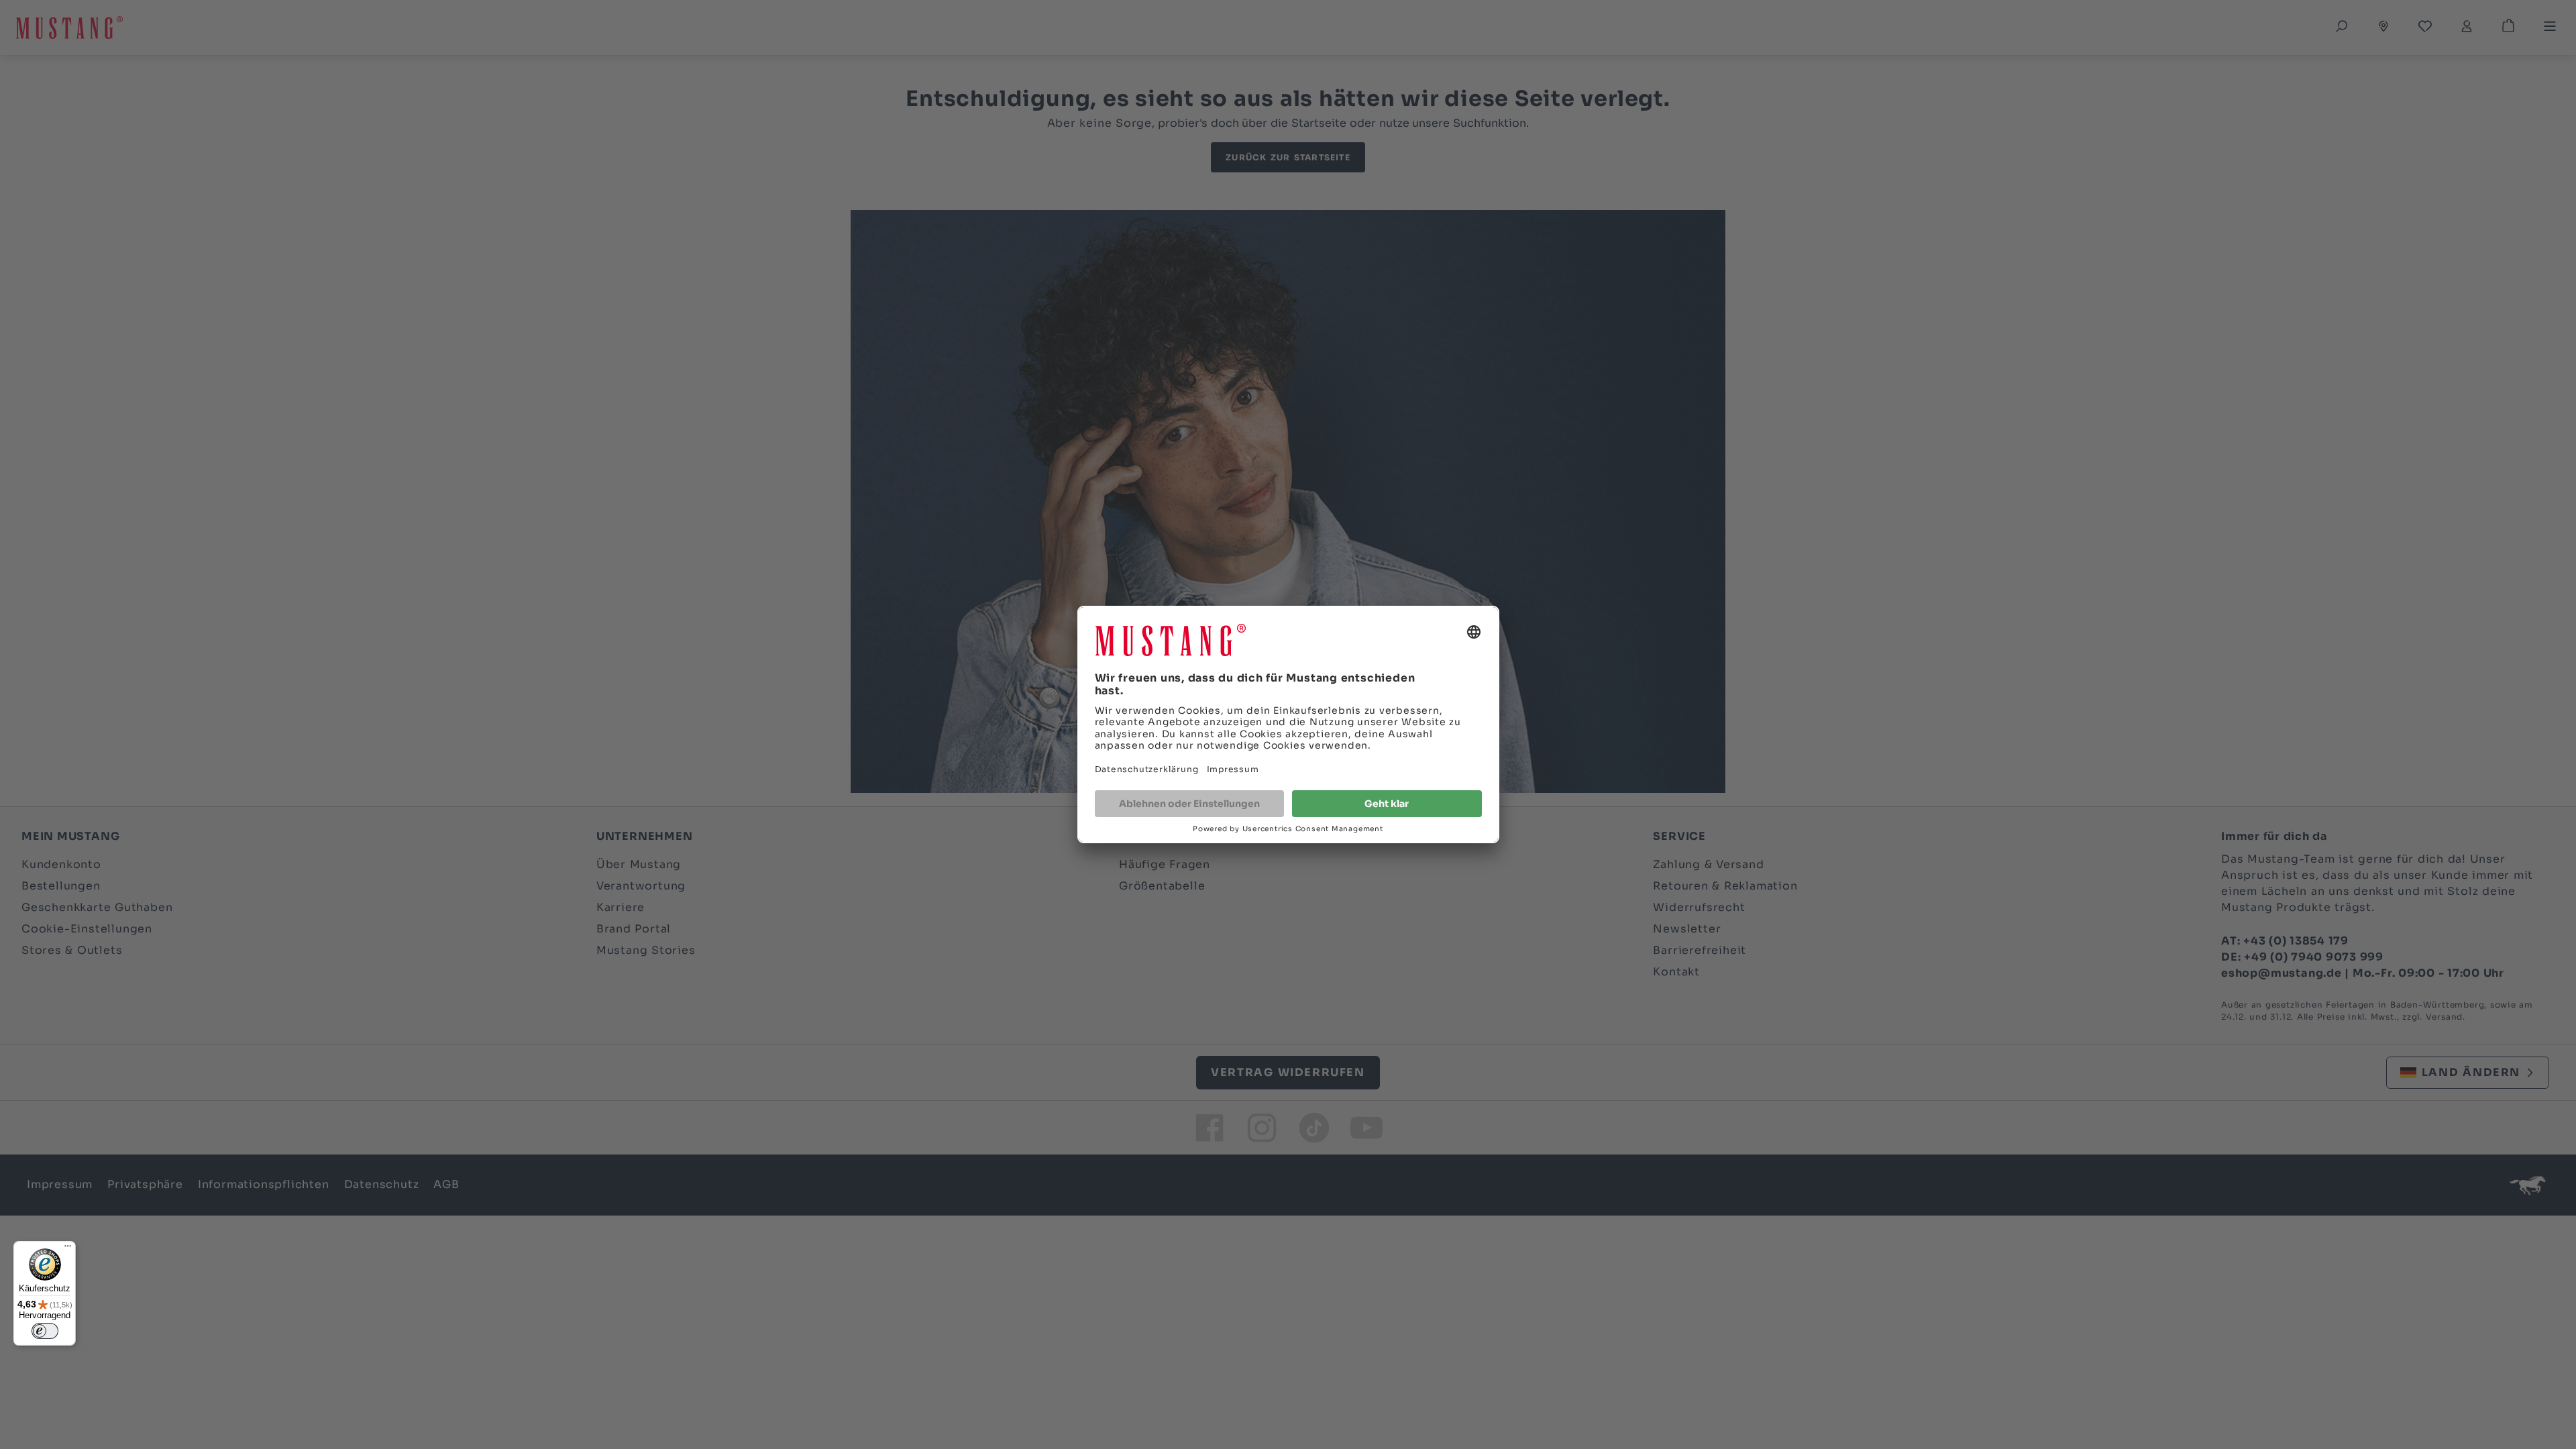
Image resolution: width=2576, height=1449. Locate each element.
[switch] (45, 1331)
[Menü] (68, 1249)
